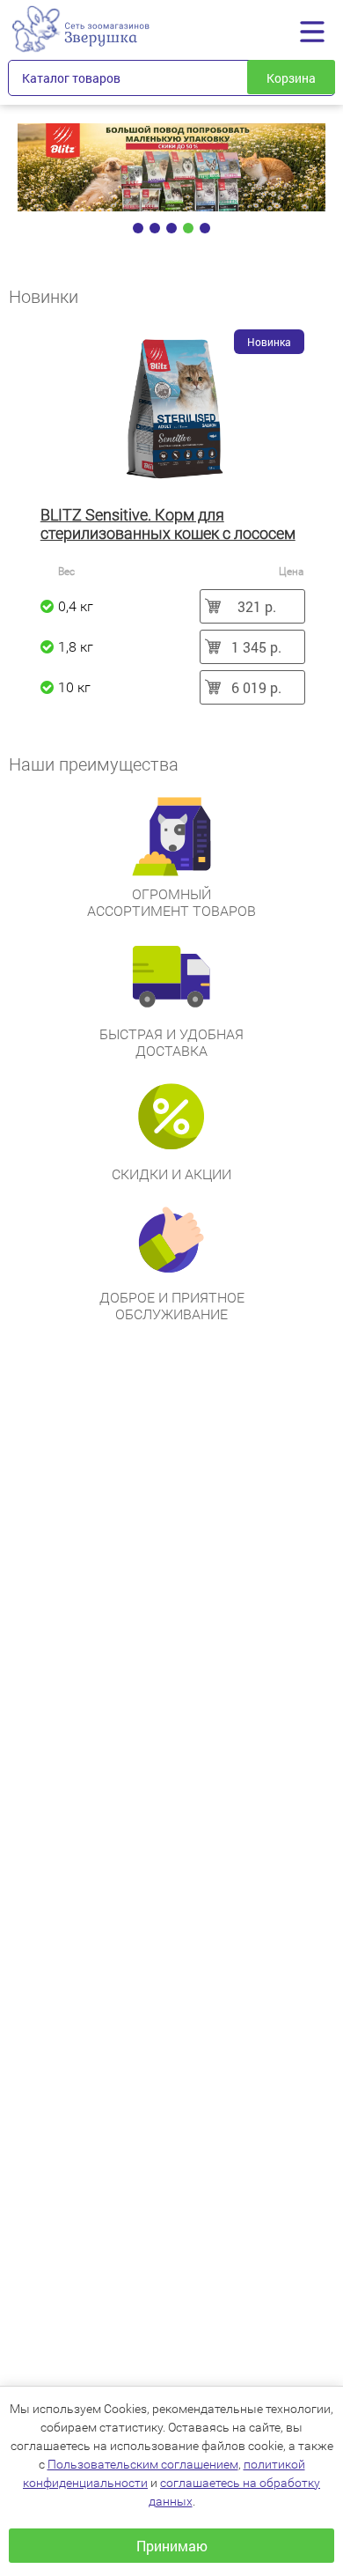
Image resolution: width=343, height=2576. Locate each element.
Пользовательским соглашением (143, 2464)
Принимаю (172, 2546)
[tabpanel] (172, 167)
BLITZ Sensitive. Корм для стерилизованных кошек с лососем (168, 524)
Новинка (269, 342)
